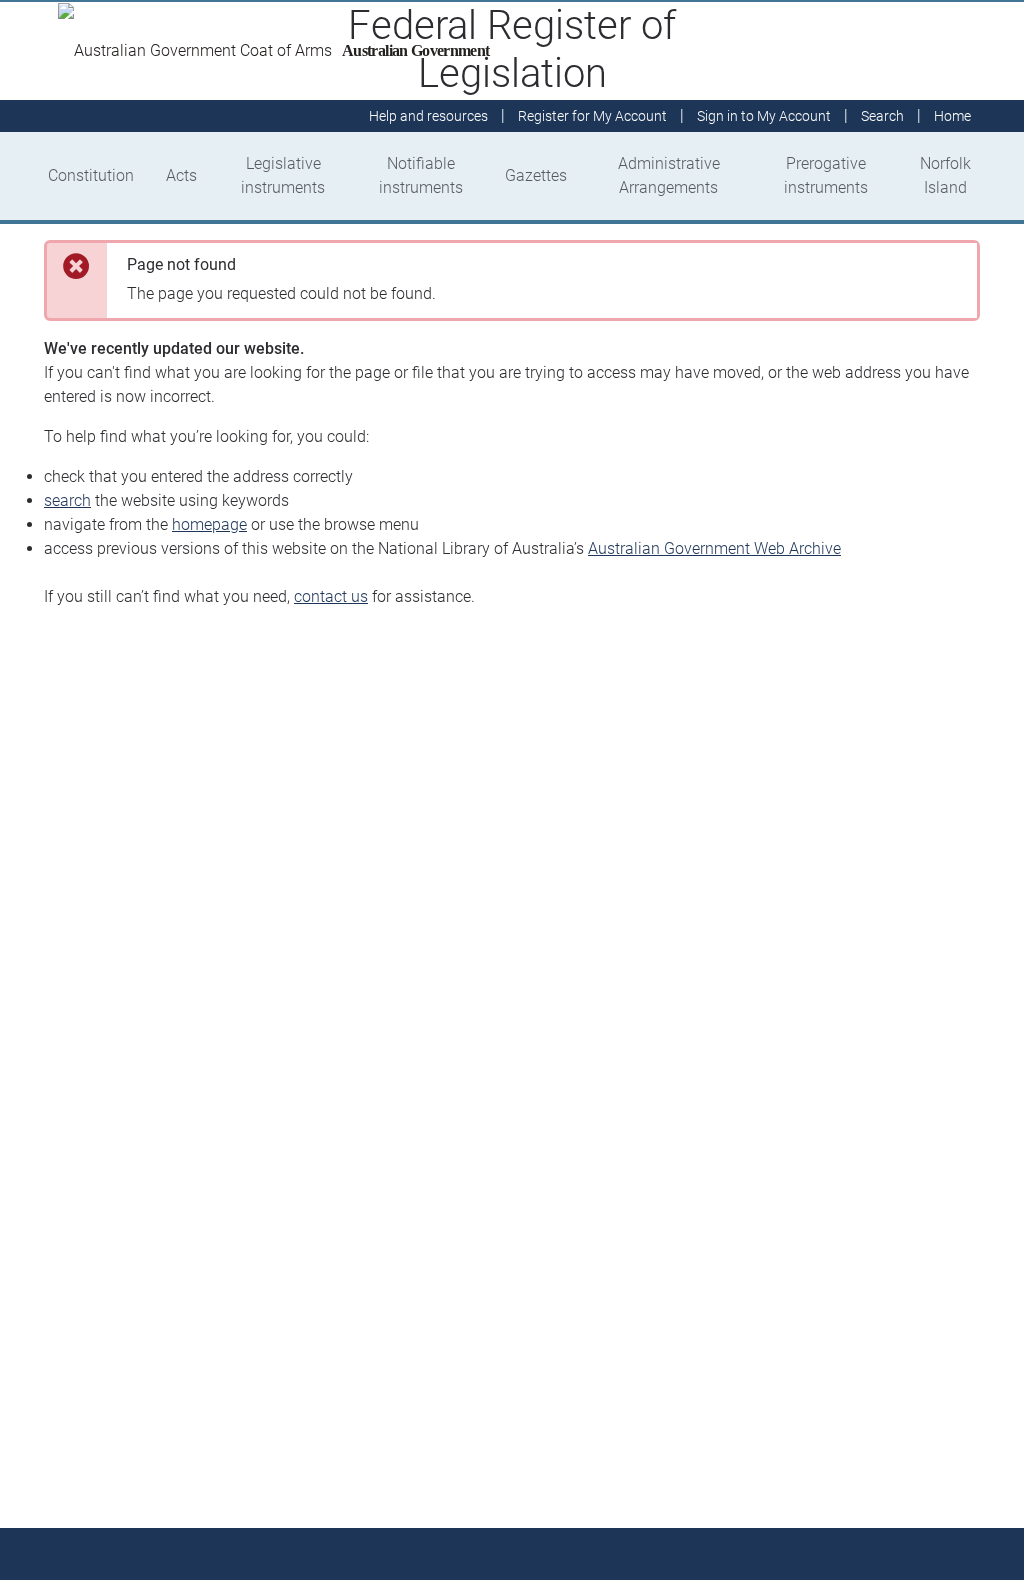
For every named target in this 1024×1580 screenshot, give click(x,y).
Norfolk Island (945, 175)
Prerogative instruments (826, 175)
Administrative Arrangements (669, 175)
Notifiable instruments (421, 175)
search (67, 500)
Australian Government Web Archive (714, 548)
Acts (181, 175)
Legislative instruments (283, 175)
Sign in (764, 116)
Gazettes (536, 175)
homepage (209, 524)
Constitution (91, 175)
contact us (331, 596)
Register (592, 116)
